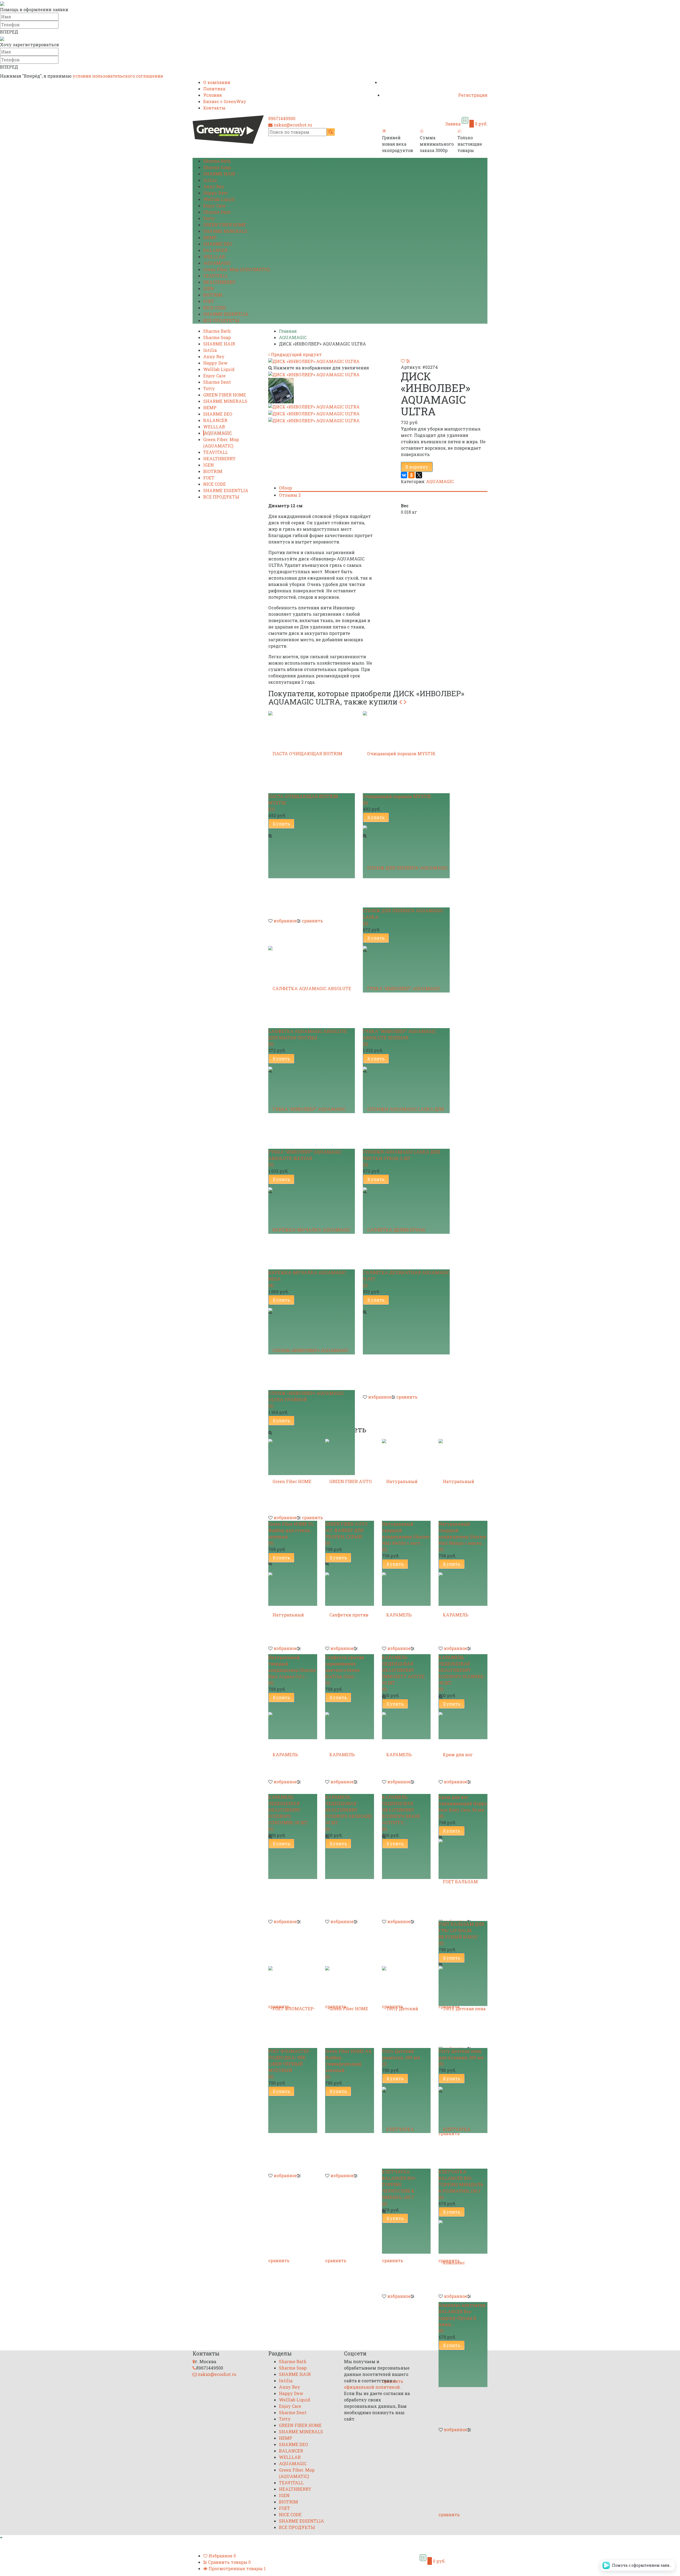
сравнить (312, 921)
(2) (365, 1044)
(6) (365, 803)
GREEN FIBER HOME (225, 225)
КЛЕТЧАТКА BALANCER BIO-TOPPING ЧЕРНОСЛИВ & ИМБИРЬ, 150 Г (399, 2184)
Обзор (285, 488)
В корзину (417, 467)
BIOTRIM (213, 295)
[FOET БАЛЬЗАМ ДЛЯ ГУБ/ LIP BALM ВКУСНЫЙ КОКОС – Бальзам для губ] (463, 1878)
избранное (285, 921)
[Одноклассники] (411, 475)
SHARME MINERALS (225, 231)
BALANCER (215, 250)
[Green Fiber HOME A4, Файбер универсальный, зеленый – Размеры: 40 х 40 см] (350, 2005)
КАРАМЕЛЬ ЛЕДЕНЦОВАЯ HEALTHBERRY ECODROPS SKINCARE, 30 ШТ (349, 1810)
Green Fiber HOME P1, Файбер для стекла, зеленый (291, 1530)
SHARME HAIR (219, 174)
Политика (214, 89)
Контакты (214, 108)
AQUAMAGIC (217, 263)
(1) (365, 1285)
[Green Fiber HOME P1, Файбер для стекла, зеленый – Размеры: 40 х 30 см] (293, 1478)
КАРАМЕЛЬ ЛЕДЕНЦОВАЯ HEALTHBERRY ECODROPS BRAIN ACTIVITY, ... (401, 1810)
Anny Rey (214, 186)
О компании (217, 82)
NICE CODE (214, 308)
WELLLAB (214, 257)
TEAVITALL (216, 276)
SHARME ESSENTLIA (226, 314)
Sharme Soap (217, 167)
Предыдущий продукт (296, 354)
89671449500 (282, 118)
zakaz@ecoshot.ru (293, 125)
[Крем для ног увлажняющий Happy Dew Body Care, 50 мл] (463, 1751)
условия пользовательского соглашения (118, 76)
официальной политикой (372, 2387)
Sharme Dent (217, 212)
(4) (365, 923)
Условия (212, 95)
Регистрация (473, 95)
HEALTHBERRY (219, 282)
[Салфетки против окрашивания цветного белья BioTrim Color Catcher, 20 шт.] (350, 1612)
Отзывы (290, 495)
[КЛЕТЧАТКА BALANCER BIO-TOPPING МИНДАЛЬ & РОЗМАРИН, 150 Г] (463, 2126)
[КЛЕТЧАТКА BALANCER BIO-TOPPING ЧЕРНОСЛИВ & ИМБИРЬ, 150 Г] (406, 2126)
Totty (209, 218)
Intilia (210, 180)
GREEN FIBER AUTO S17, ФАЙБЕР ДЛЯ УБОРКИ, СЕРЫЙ (346, 1530)
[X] (419, 475)
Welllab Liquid (219, 199)
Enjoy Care (214, 206)
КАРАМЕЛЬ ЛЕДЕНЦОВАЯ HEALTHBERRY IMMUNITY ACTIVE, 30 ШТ (403, 1670)
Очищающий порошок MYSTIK (397, 796)
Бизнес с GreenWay (225, 101)
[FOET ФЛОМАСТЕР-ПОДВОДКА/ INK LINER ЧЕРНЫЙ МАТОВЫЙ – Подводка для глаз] (293, 2005)
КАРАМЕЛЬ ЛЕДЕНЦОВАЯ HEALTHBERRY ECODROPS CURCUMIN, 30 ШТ (288, 1810)
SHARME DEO (218, 244)
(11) (271, 809)
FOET (209, 301)
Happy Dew (215, 193)
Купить (281, 824)
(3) (271, 1165)
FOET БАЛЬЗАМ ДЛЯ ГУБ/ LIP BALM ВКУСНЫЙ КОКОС (461, 1930)
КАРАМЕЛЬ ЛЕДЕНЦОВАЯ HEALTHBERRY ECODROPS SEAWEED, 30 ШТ (461, 1670)
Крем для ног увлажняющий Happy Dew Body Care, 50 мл (463, 1803)
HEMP (210, 237)
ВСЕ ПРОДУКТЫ (221, 320)
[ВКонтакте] (404, 475)
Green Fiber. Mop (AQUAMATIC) (237, 269)
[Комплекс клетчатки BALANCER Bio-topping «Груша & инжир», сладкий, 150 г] (463, 2259)
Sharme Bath (217, 161)
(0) (271, 1543)
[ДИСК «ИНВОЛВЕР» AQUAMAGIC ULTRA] (314, 374)
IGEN (209, 288)
